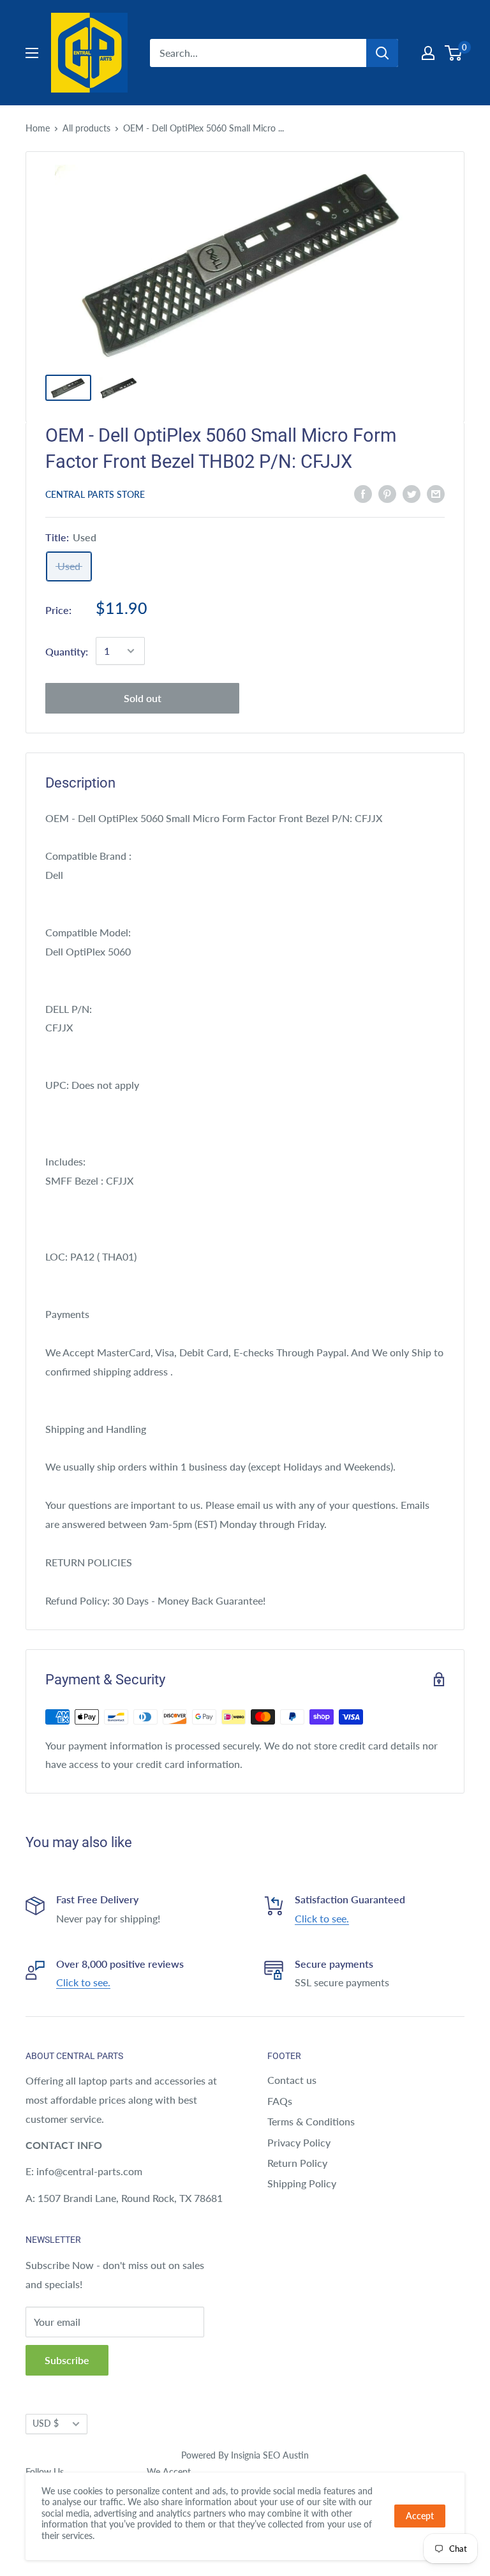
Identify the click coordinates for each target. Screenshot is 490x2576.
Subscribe (67, 2360)
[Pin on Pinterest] (387, 493)
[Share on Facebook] (363, 493)
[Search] (382, 53)
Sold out (143, 698)
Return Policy (297, 2163)
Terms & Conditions (311, 2121)
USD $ (46, 2423)
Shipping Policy (302, 2183)
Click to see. (322, 1918)
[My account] (428, 53)
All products (86, 128)
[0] (454, 53)
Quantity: (67, 651)
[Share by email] (436, 493)
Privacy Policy (299, 2142)
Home (38, 128)
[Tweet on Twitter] (412, 493)
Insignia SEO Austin (270, 2455)
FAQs (280, 2101)
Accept (420, 2516)
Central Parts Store (95, 494)
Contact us (292, 2080)
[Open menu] (32, 53)
